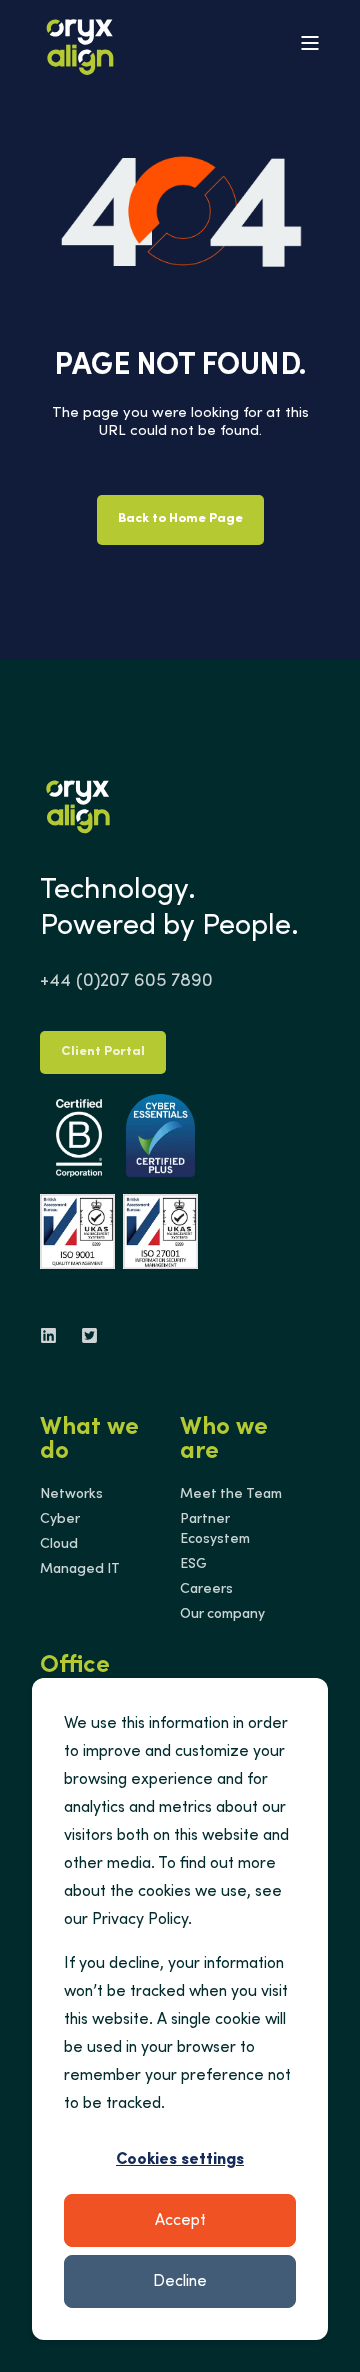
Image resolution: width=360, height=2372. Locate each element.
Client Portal (103, 1052)
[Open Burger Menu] (310, 43)
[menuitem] (71, 1495)
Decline (180, 2282)
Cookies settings (180, 2160)
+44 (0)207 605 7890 (126, 982)
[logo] (78, 803)
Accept (180, 2221)
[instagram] (83, 1335)
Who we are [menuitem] (224, 1441)
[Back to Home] (80, 43)
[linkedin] (54, 1335)
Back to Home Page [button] (180, 519)
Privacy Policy (140, 1920)
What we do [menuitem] (89, 1441)
